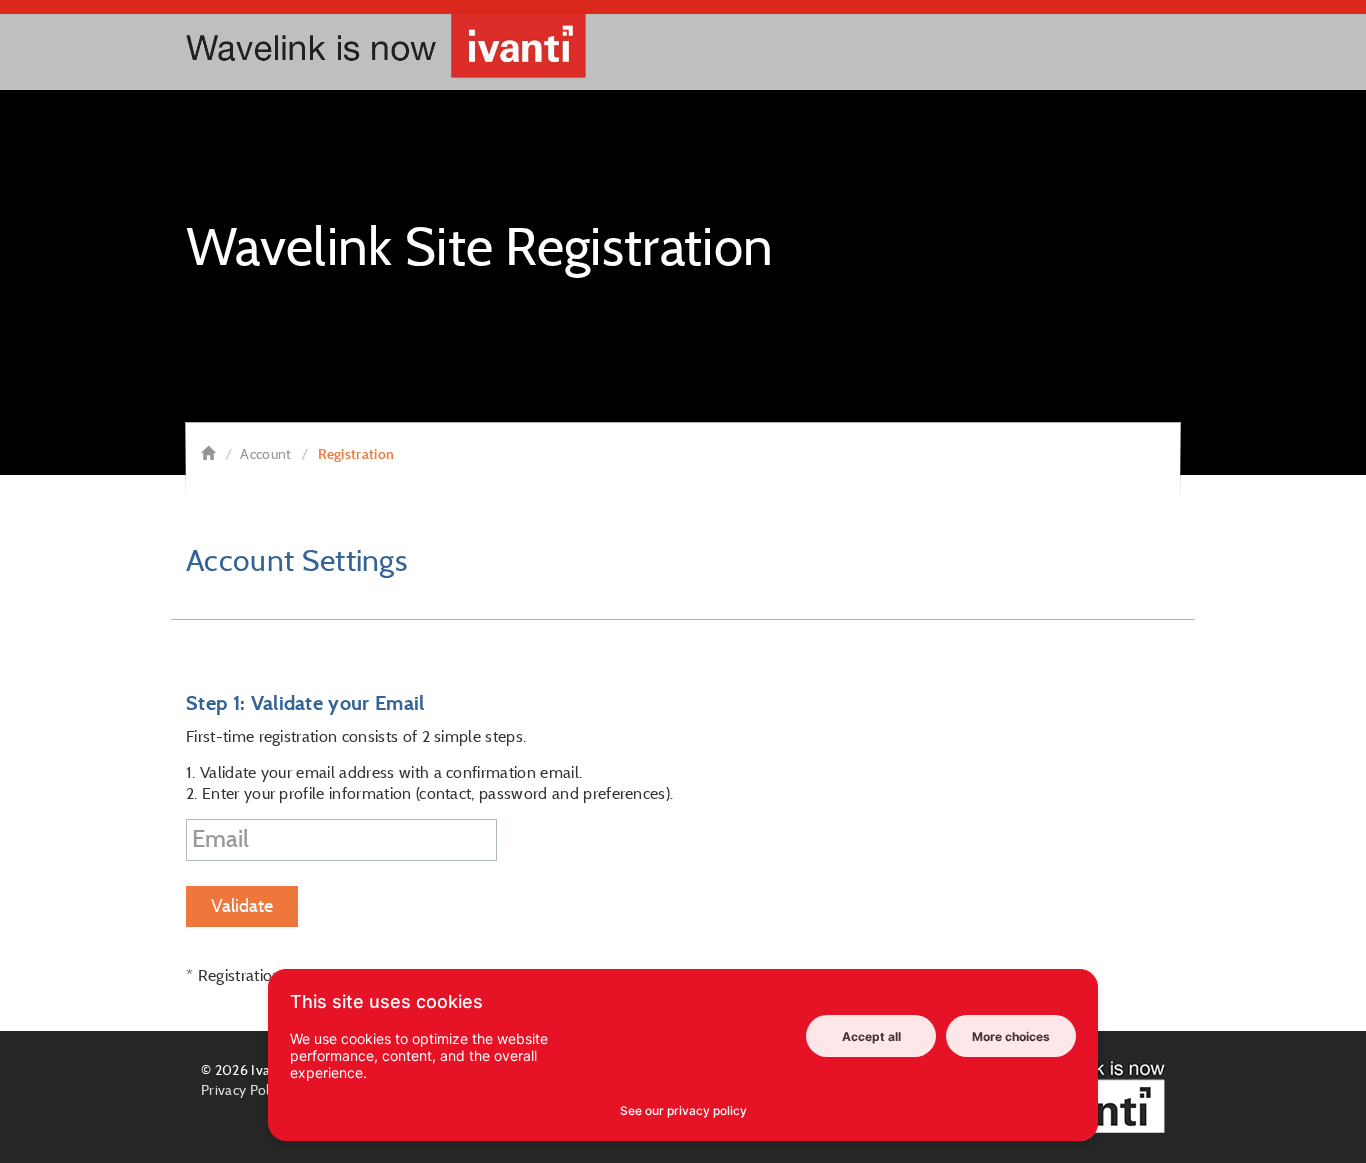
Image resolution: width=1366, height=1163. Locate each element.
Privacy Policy (243, 1090)
